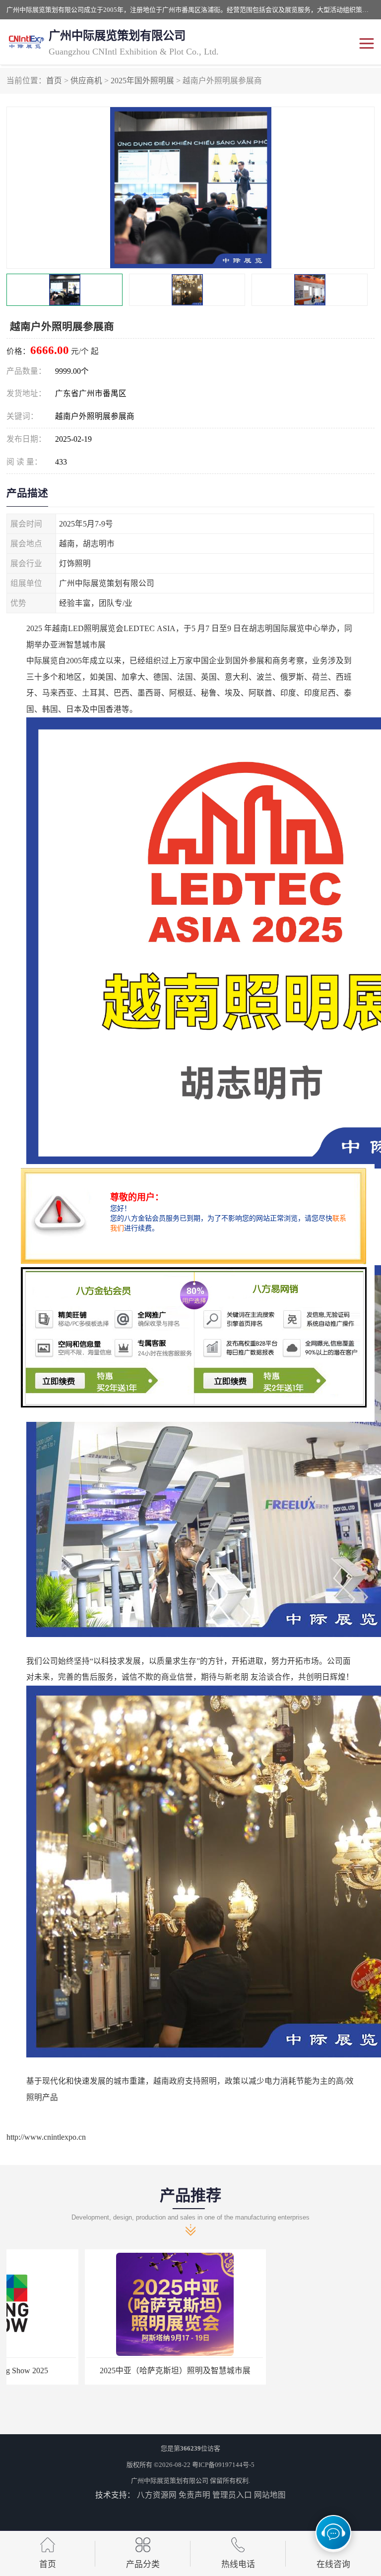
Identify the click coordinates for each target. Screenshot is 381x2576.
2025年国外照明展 (142, 81)
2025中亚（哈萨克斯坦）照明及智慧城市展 (97, 2371)
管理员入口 (232, 2495)
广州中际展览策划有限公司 (170, 2481)
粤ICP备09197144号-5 (223, 2465)
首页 (54, 81)
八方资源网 (157, 2495)
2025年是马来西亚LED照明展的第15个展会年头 (284, 2371)
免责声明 (194, 2495)
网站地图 (270, 2495)
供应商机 (86, 81)
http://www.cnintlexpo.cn (46, 2137)
